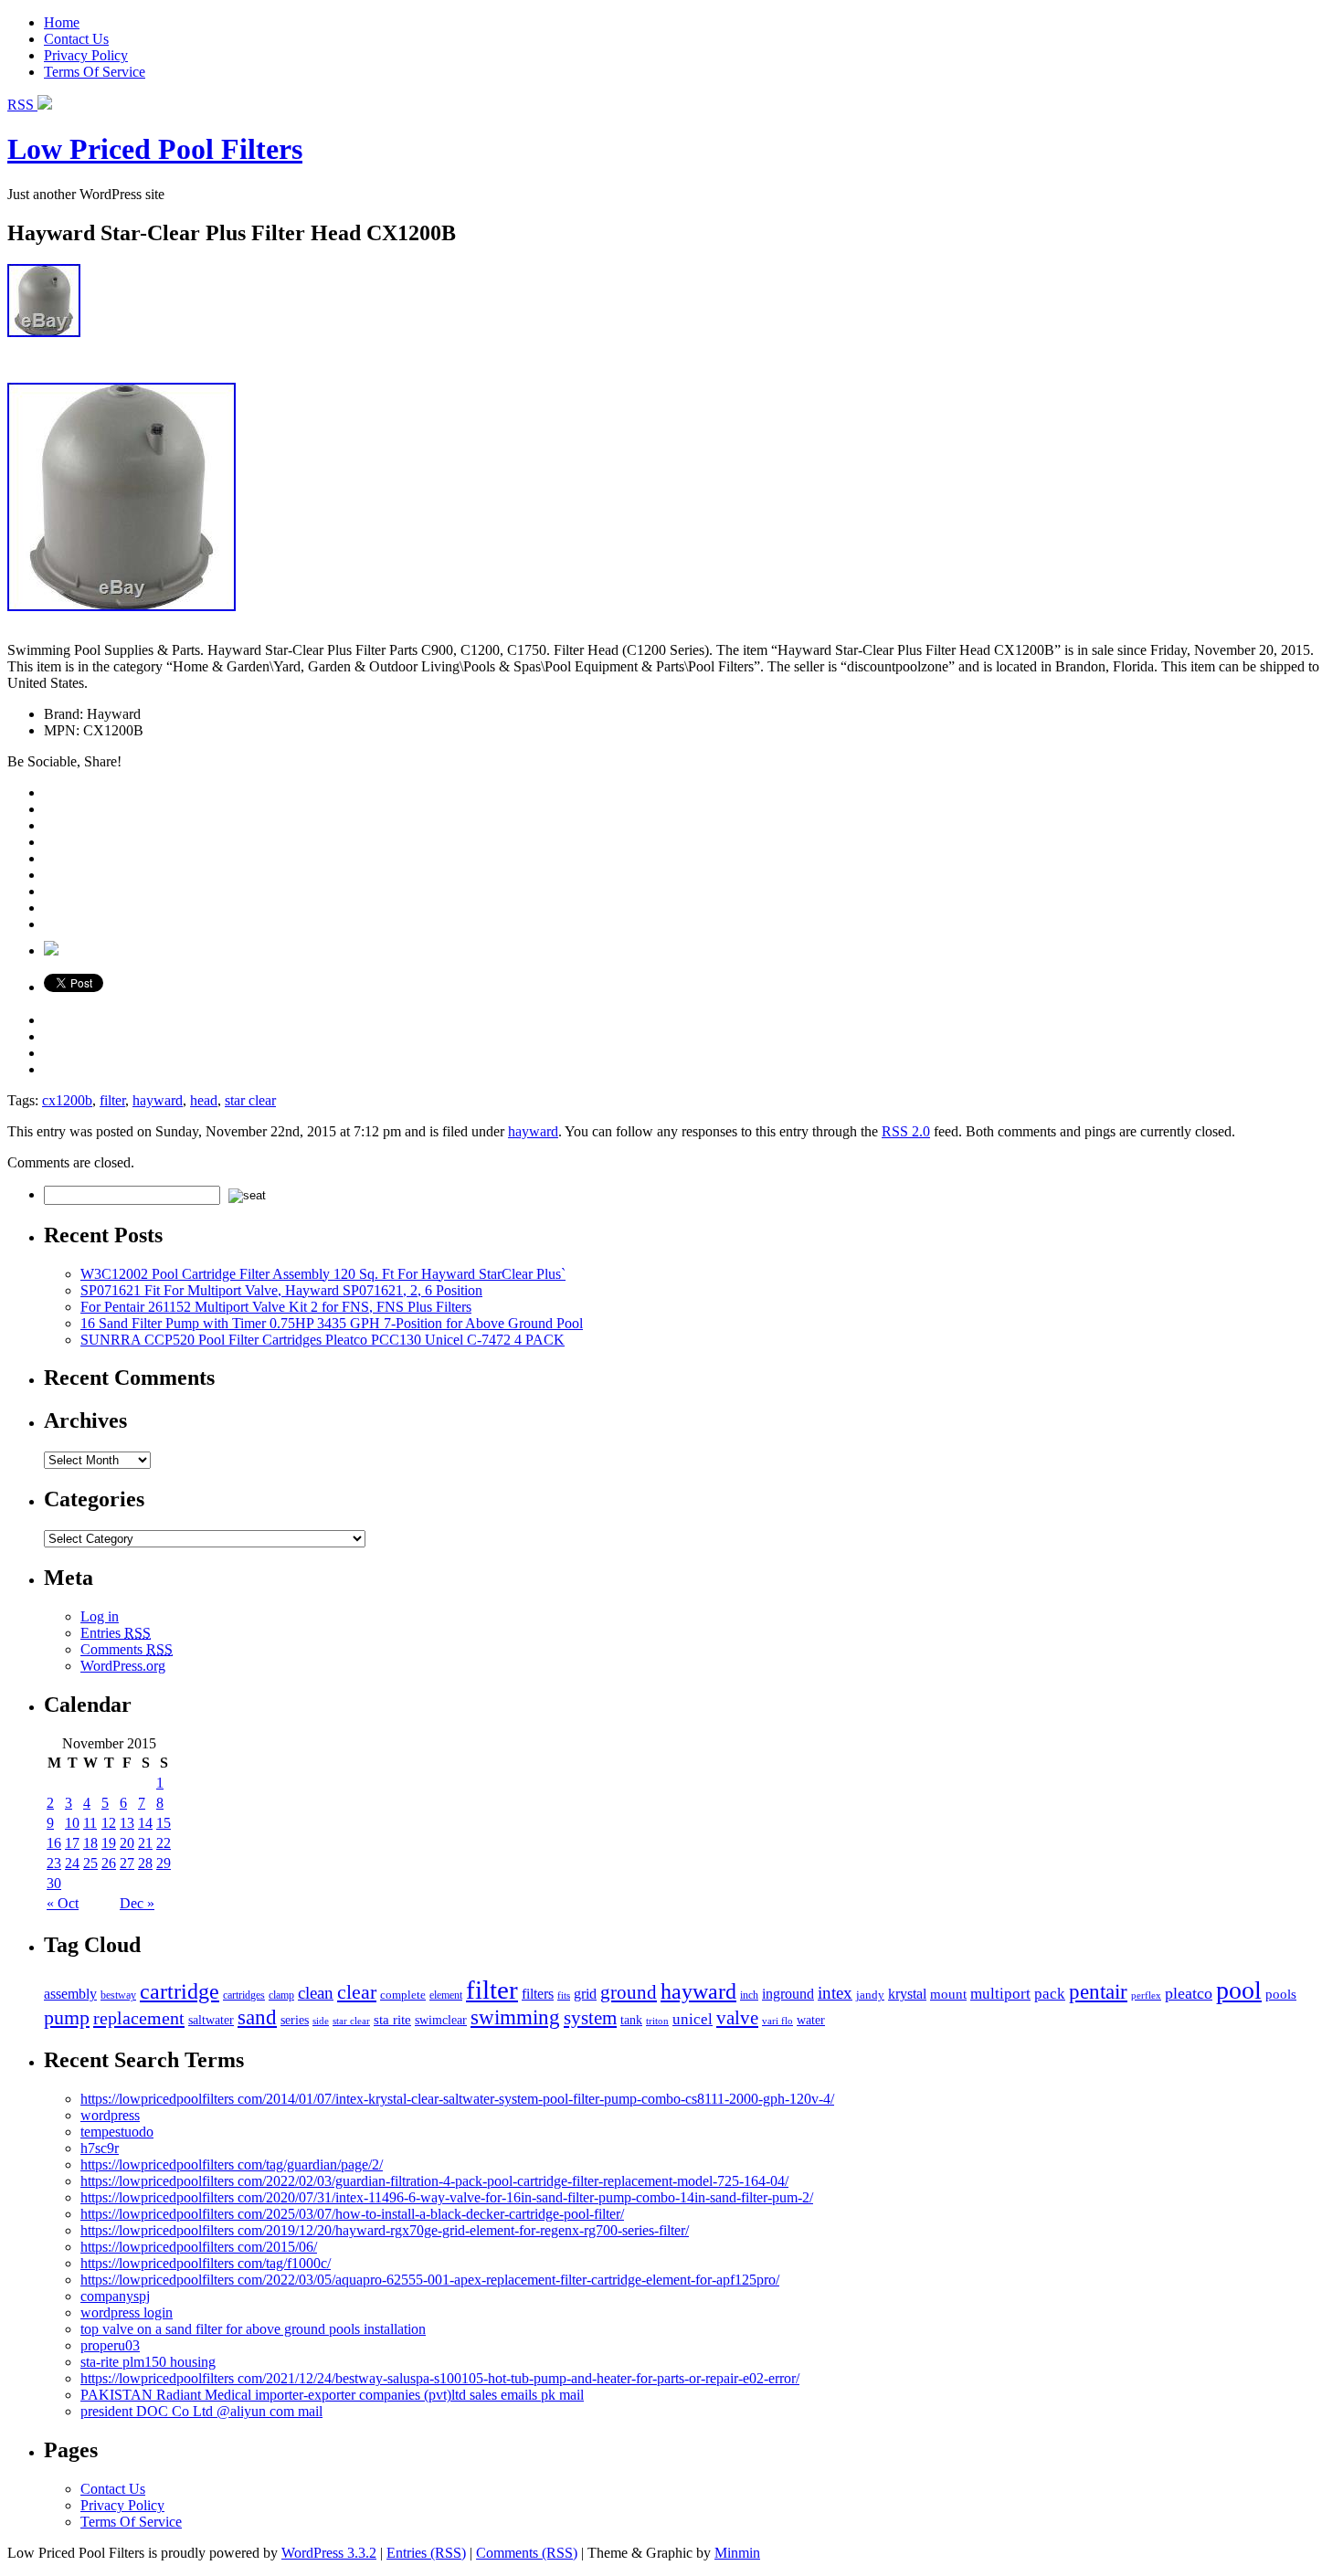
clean (316, 1993)
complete (403, 1995)
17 (72, 1843)
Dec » (137, 1903)
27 (127, 1863)
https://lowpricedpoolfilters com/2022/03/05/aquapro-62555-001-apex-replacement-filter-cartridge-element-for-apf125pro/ (430, 2280)
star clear (250, 1100)
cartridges (244, 1995)
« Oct (63, 1903)
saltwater (211, 2020)
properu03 (110, 2345)
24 (72, 1863)
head (204, 1100)
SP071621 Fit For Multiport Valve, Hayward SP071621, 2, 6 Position (281, 1290)
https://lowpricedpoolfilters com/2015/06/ (199, 2247)
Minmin (737, 2553)
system (590, 2018)
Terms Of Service (95, 72)
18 (90, 1843)
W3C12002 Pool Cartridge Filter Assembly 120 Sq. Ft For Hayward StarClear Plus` (323, 1274)
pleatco (1189, 1993)
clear (357, 1992)
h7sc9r (100, 2148)
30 (54, 1883)
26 (109, 1863)
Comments (127, 1649)
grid (585, 1994)
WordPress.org (123, 1666)
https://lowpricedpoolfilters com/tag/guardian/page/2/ (232, 2164)
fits (564, 1995)
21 (145, 1843)
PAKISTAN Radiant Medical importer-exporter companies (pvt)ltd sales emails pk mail (332, 2395)
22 (164, 1843)
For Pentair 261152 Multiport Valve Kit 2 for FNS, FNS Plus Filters (276, 1307)
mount (948, 1994)
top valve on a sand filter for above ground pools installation (253, 2329)
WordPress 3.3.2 (329, 2553)
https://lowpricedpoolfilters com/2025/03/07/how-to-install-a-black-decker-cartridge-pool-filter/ (352, 2214)
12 (109, 1823)
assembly (70, 1994)
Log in (100, 1616)
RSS (22, 105)
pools (1281, 1994)
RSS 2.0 (906, 1131)
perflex (1146, 1995)
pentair (1098, 1992)
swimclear (441, 2020)
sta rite (392, 2019)
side (321, 2021)
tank (631, 2020)
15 (164, 1823)
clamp (281, 1995)
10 (72, 1823)
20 (127, 1843)
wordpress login (127, 2312)
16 (54, 1843)
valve (737, 2018)
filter (112, 1100)
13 (127, 1823)
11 (90, 1823)
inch (749, 1995)
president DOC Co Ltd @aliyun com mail (201, 2411)
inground (788, 1994)
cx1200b (67, 1100)
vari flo (777, 2021)
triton (657, 2021)
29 (164, 1863)
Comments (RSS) (527, 2553)
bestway (118, 1995)
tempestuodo (117, 2132)
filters (538, 1994)
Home (62, 22)
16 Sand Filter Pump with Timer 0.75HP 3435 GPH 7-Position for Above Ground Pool (332, 1323)
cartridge (180, 1991)
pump (67, 2018)
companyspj (115, 2296)
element (446, 1995)
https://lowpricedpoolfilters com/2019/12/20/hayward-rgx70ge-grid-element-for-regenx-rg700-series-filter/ (385, 2230)
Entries (116, 1633)
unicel (693, 2019)
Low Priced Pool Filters (155, 149)
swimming (515, 2017)
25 (90, 1863)
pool (1239, 1990)
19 (109, 1843)
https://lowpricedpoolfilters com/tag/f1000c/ (206, 2263)
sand (257, 2017)
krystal (907, 1994)
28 (145, 1863)
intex (835, 1993)
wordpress (110, 2115)
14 (145, 1823)
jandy (870, 1995)
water (811, 2020)
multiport (1000, 1994)
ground (629, 1992)
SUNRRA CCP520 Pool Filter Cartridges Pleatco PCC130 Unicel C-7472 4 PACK (323, 1340)
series (295, 2020)
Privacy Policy (86, 55)
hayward (158, 1100)
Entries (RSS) (426, 2553)
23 (54, 1863)
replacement (139, 2018)
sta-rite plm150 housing (148, 2362)
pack (1050, 1994)
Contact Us (76, 39)
